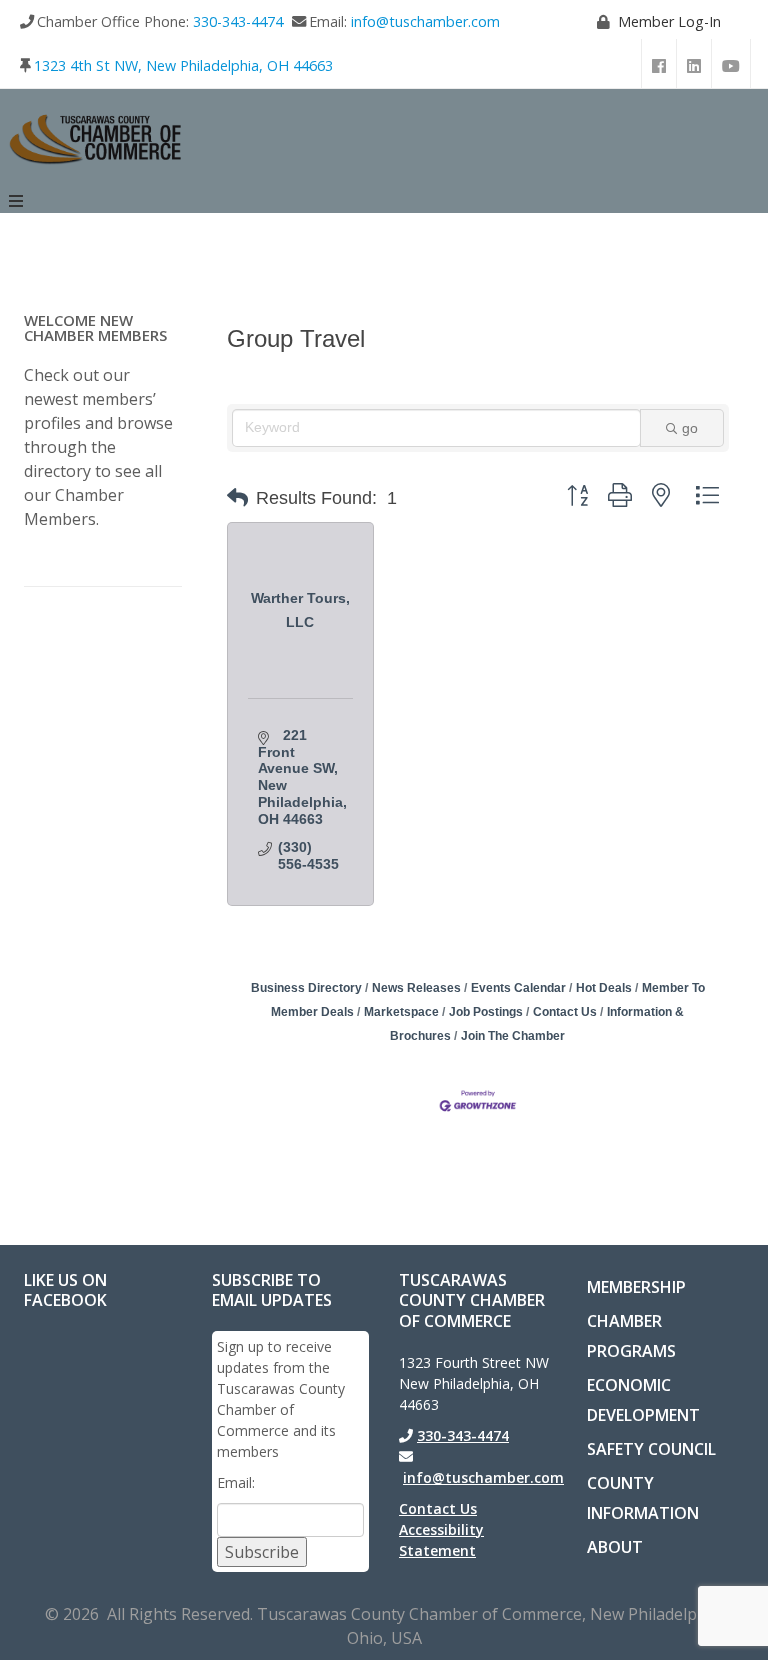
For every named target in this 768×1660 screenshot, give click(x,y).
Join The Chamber (513, 1036)
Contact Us (565, 1012)
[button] (237, 498)
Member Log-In (669, 21)
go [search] (690, 428)
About (615, 1547)
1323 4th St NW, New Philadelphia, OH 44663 (183, 65)
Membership (636, 1287)
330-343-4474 (238, 21)
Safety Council (651, 1449)
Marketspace (401, 1012)
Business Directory (306, 988)
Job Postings (486, 1012)
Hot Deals (604, 988)
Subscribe (262, 1552)
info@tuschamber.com (425, 21)
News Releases (416, 988)
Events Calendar (518, 988)
